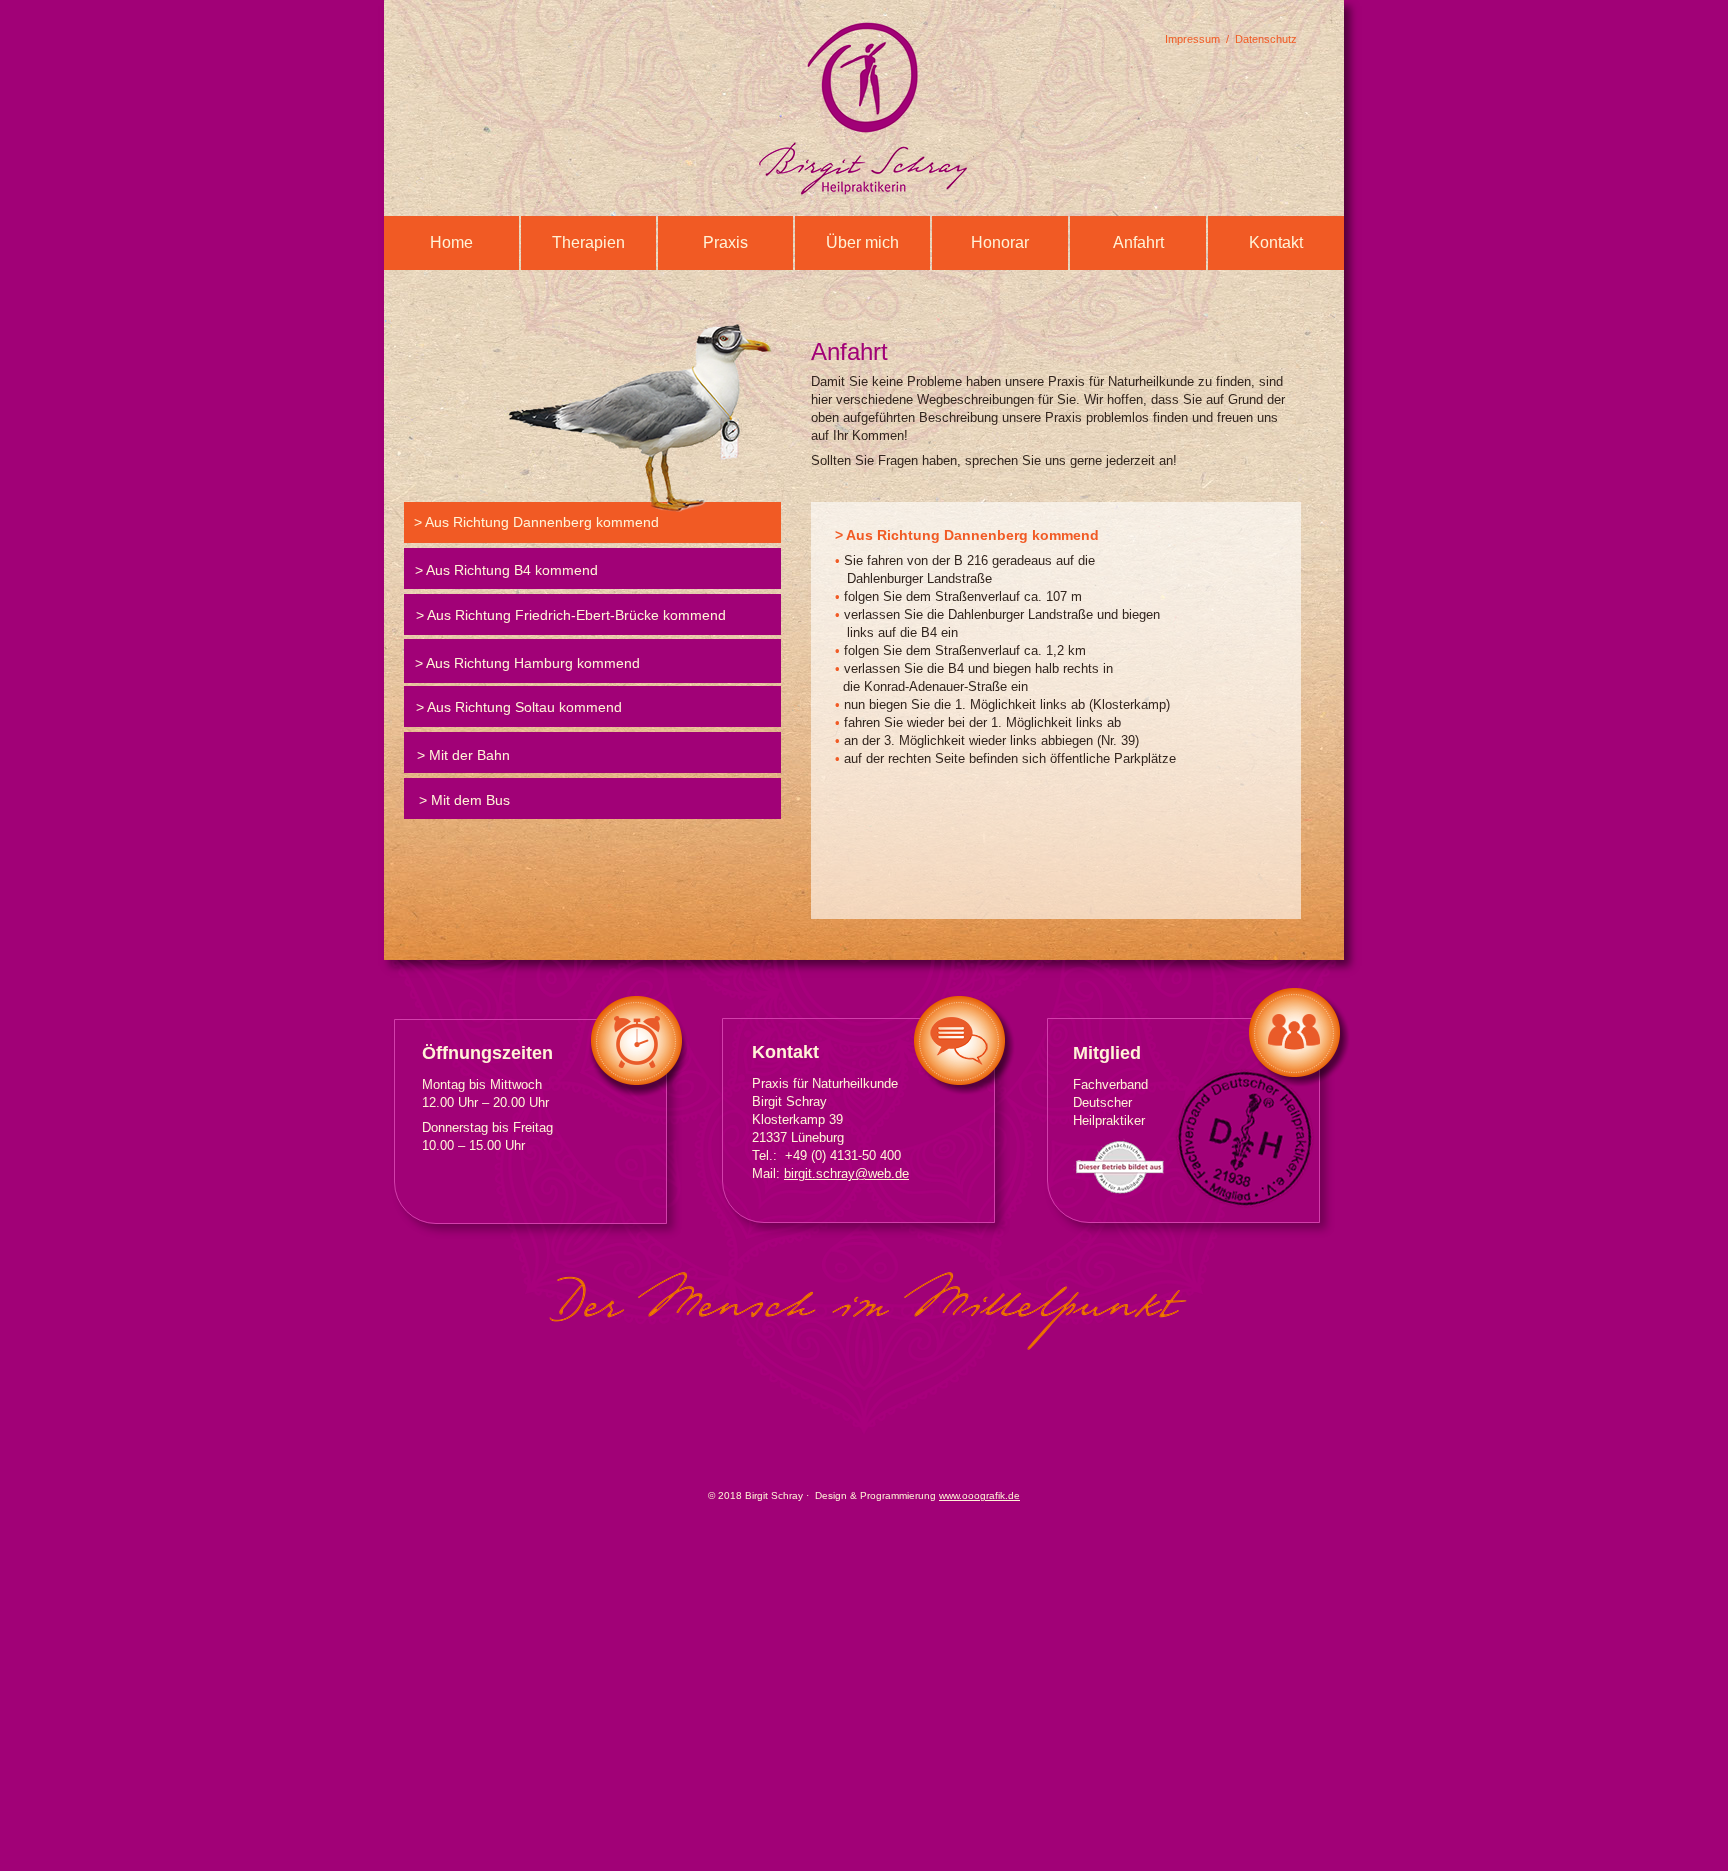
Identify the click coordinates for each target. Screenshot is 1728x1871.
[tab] (592, 522)
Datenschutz (1266, 39)
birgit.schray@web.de (846, 1173)
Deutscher (1102, 1102)
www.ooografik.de (979, 1495)
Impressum (1192, 39)
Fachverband (1110, 1084)
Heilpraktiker (1109, 1120)
